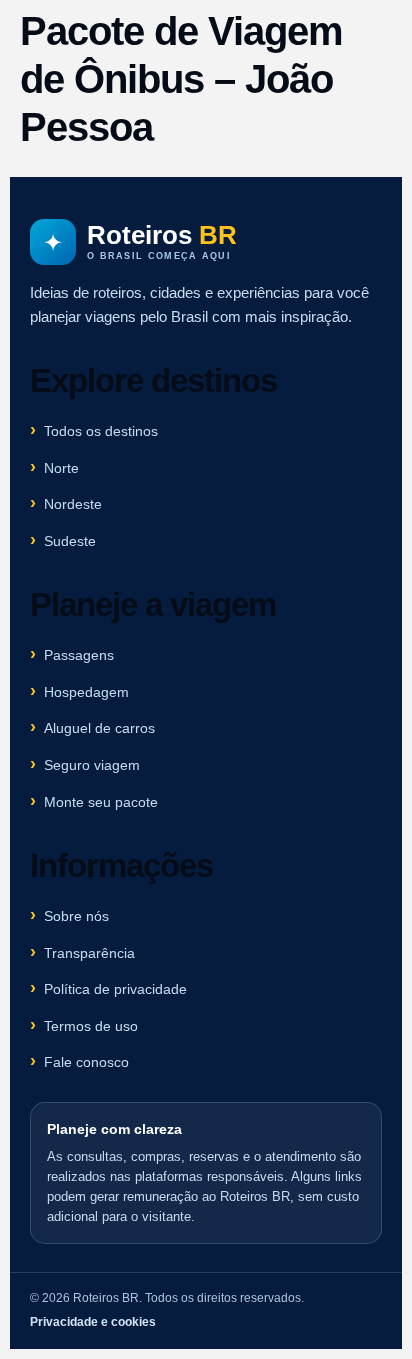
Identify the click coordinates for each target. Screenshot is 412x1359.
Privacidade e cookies (93, 1322)
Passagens (79, 655)
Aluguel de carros (99, 728)
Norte (61, 468)
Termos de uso (91, 1026)
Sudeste (70, 541)
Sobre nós (76, 916)
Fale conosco (86, 1062)
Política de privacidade (115, 989)
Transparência (89, 953)
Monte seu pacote (101, 802)
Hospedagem (86, 692)
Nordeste (73, 504)
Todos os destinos (101, 431)
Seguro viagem (92, 765)
